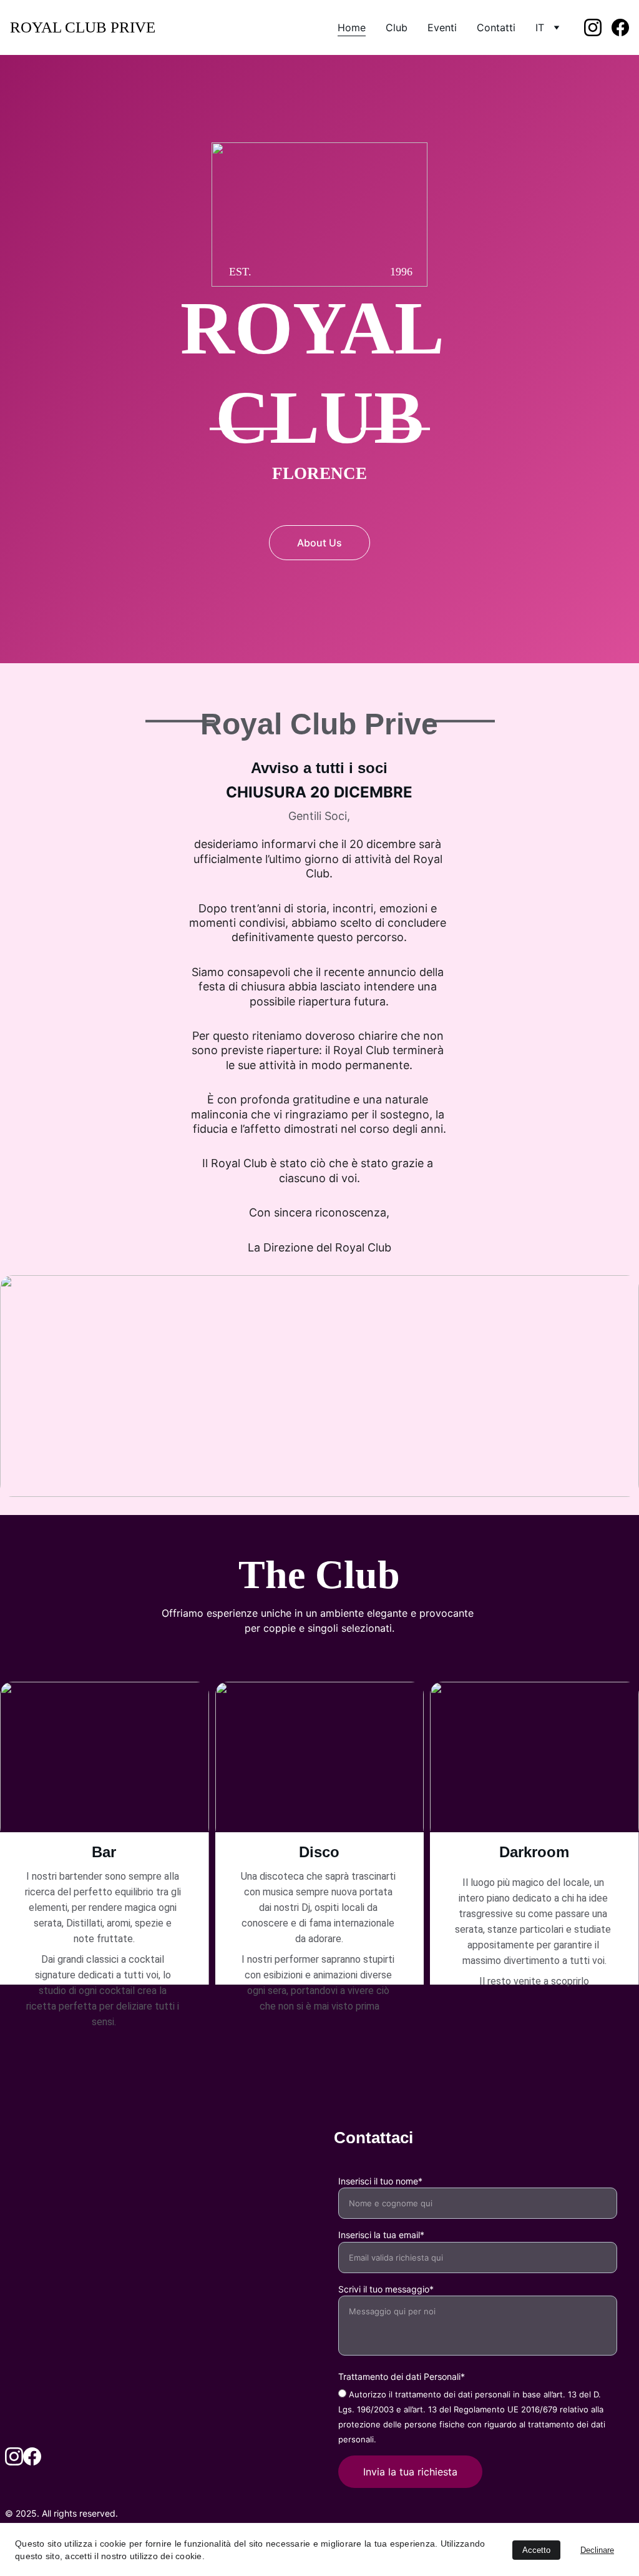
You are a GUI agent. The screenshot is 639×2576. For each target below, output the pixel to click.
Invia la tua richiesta (410, 2472)
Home (352, 27)
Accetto (536, 2550)
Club (397, 27)
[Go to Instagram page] (598, 27)
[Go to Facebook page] (620, 27)
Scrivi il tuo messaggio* (386, 2289)
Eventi (442, 27)
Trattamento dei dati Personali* (402, 2376)
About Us (319, 543)
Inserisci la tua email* (381, 2235)
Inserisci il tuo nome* (380, 2181)
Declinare (597, 2550)
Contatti (496, 27)
